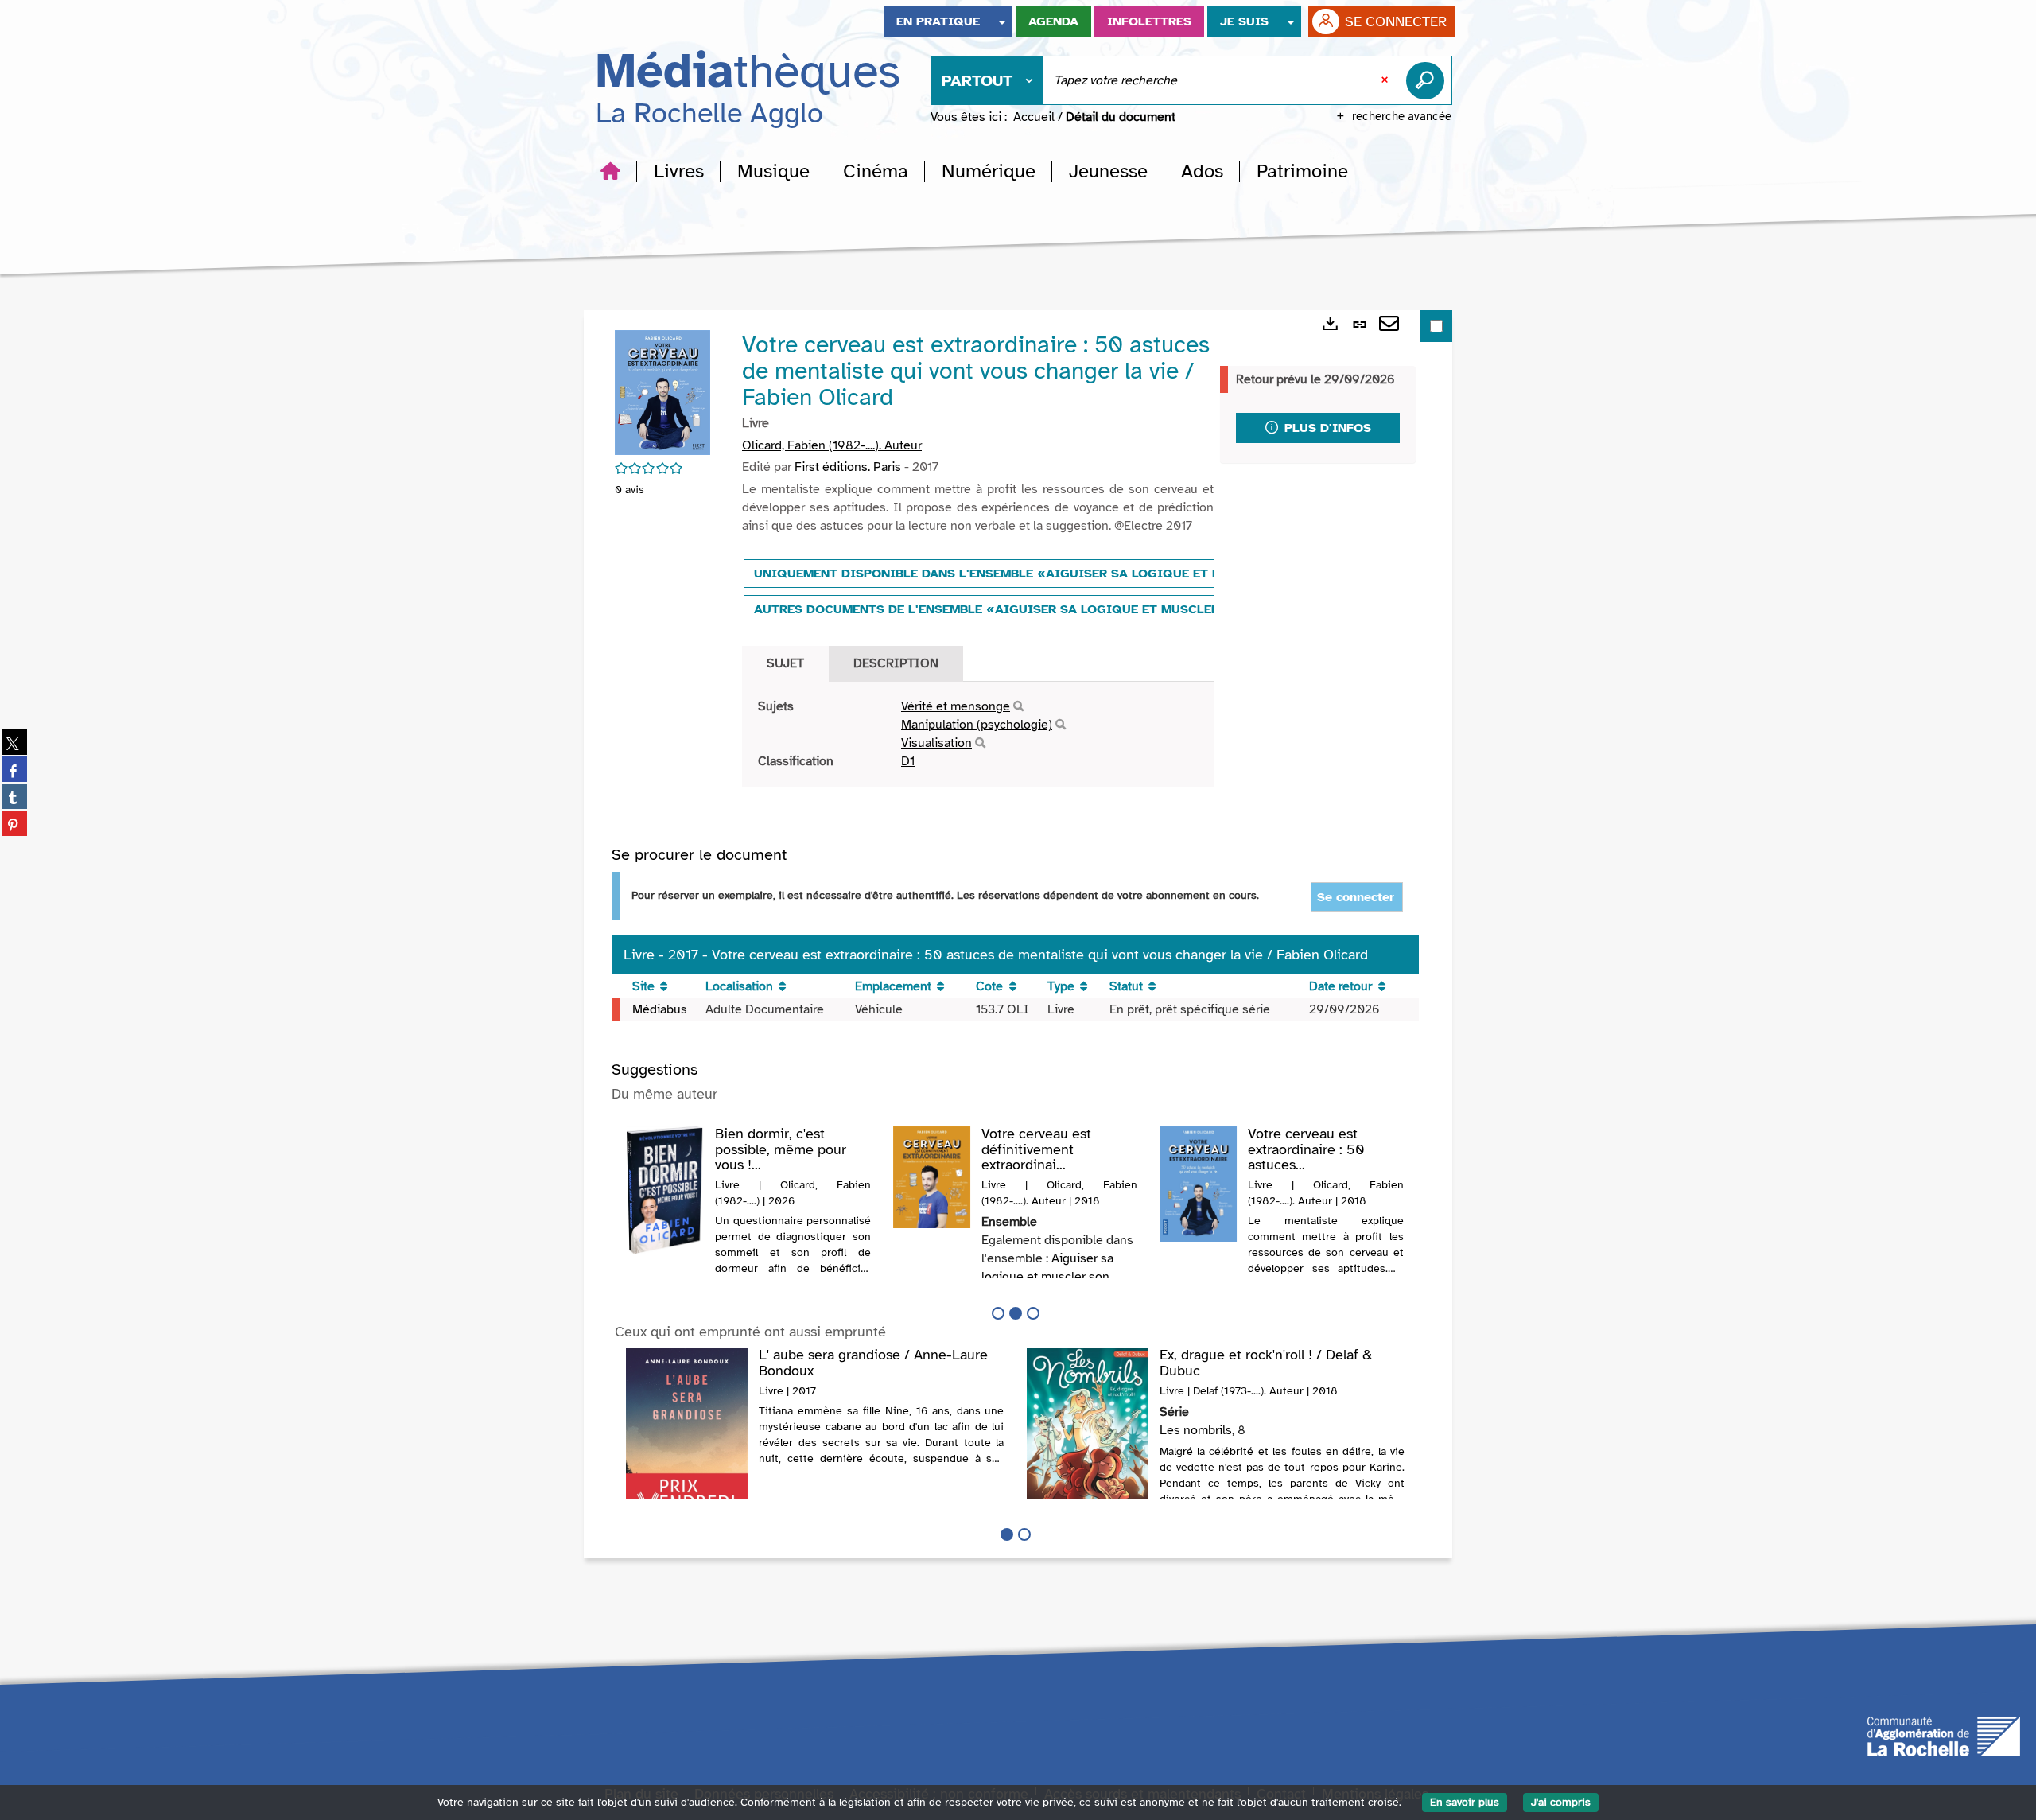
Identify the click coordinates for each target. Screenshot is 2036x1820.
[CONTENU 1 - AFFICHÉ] (1007, 1534)
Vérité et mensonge (956, 706)
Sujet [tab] (785, 663)
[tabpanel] (978, 734)
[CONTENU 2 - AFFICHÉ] (1016, 1313)
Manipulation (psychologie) (977, 725)
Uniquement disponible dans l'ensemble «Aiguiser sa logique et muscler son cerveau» (1062, 574)
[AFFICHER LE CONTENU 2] (1024, 1534)
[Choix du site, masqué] (1002, 21)
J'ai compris (1561, 1802)
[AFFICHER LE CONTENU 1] (998, 1313)
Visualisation (936, 743)
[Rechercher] (1018, 707)
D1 (908, 761)
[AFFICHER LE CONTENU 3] (1033, 1313)
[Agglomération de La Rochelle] (1944, 1735)
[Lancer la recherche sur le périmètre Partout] (1428, 80)
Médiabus (660, 1009)
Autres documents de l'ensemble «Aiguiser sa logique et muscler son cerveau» (1037, 609)
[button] (679, 171)
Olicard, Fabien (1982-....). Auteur (832, 445)
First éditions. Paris (848, 467)
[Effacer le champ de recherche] (1386, 80)
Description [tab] (896, 663)
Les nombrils (1196, 1430)
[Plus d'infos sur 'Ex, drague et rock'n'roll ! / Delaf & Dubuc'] (1088, 1431)
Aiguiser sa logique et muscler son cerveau (1047, 1277)
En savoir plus (1465, 1802)
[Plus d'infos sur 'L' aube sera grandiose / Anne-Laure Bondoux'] (687, 1436)
